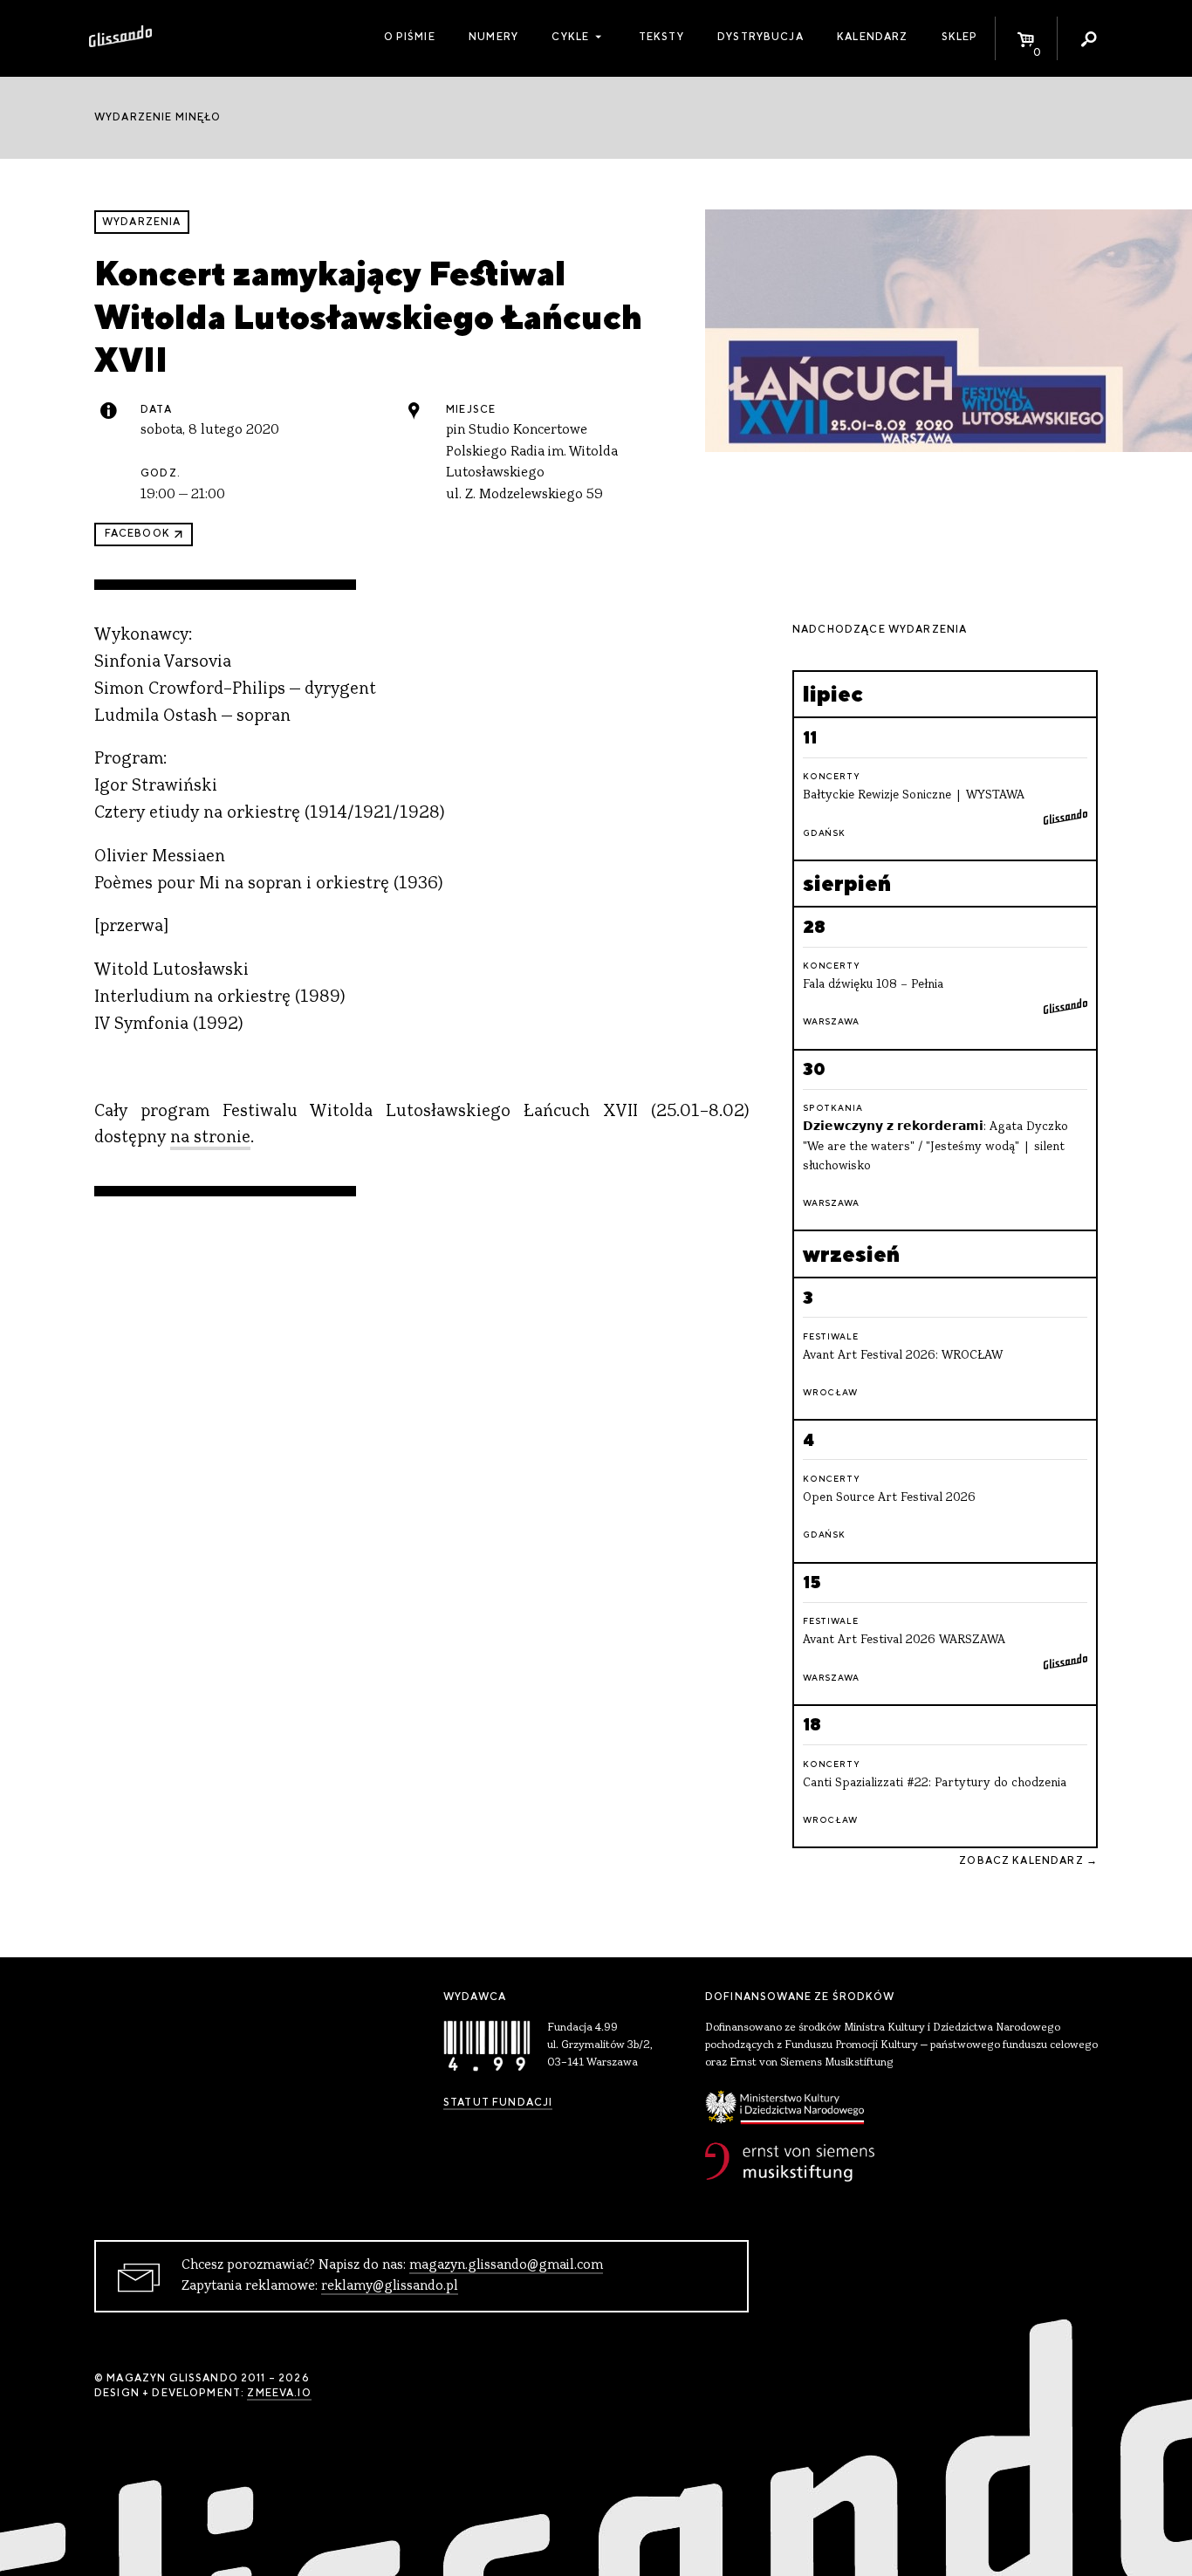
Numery (493, 37)
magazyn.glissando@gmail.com (506, 2265)
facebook (137, 533)
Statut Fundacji (498, 2102)
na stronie (210, 1138)
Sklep (960, 37)
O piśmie (410, 37)
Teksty (661, 37)
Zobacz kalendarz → (1028, 1860)
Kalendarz (872, 37)
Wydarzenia (142, 222)
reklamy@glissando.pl (390, 2286)
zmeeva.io (279, 2393)
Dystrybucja (760, 37)
